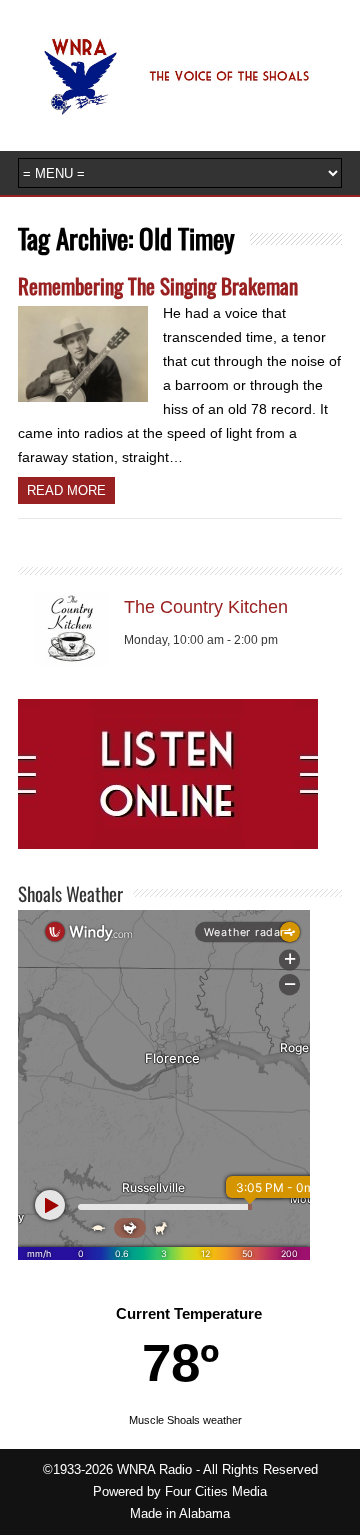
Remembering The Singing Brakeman (158, 285)
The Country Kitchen (206, 607)
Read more (66, 490)
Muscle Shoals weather (185, 1420)
